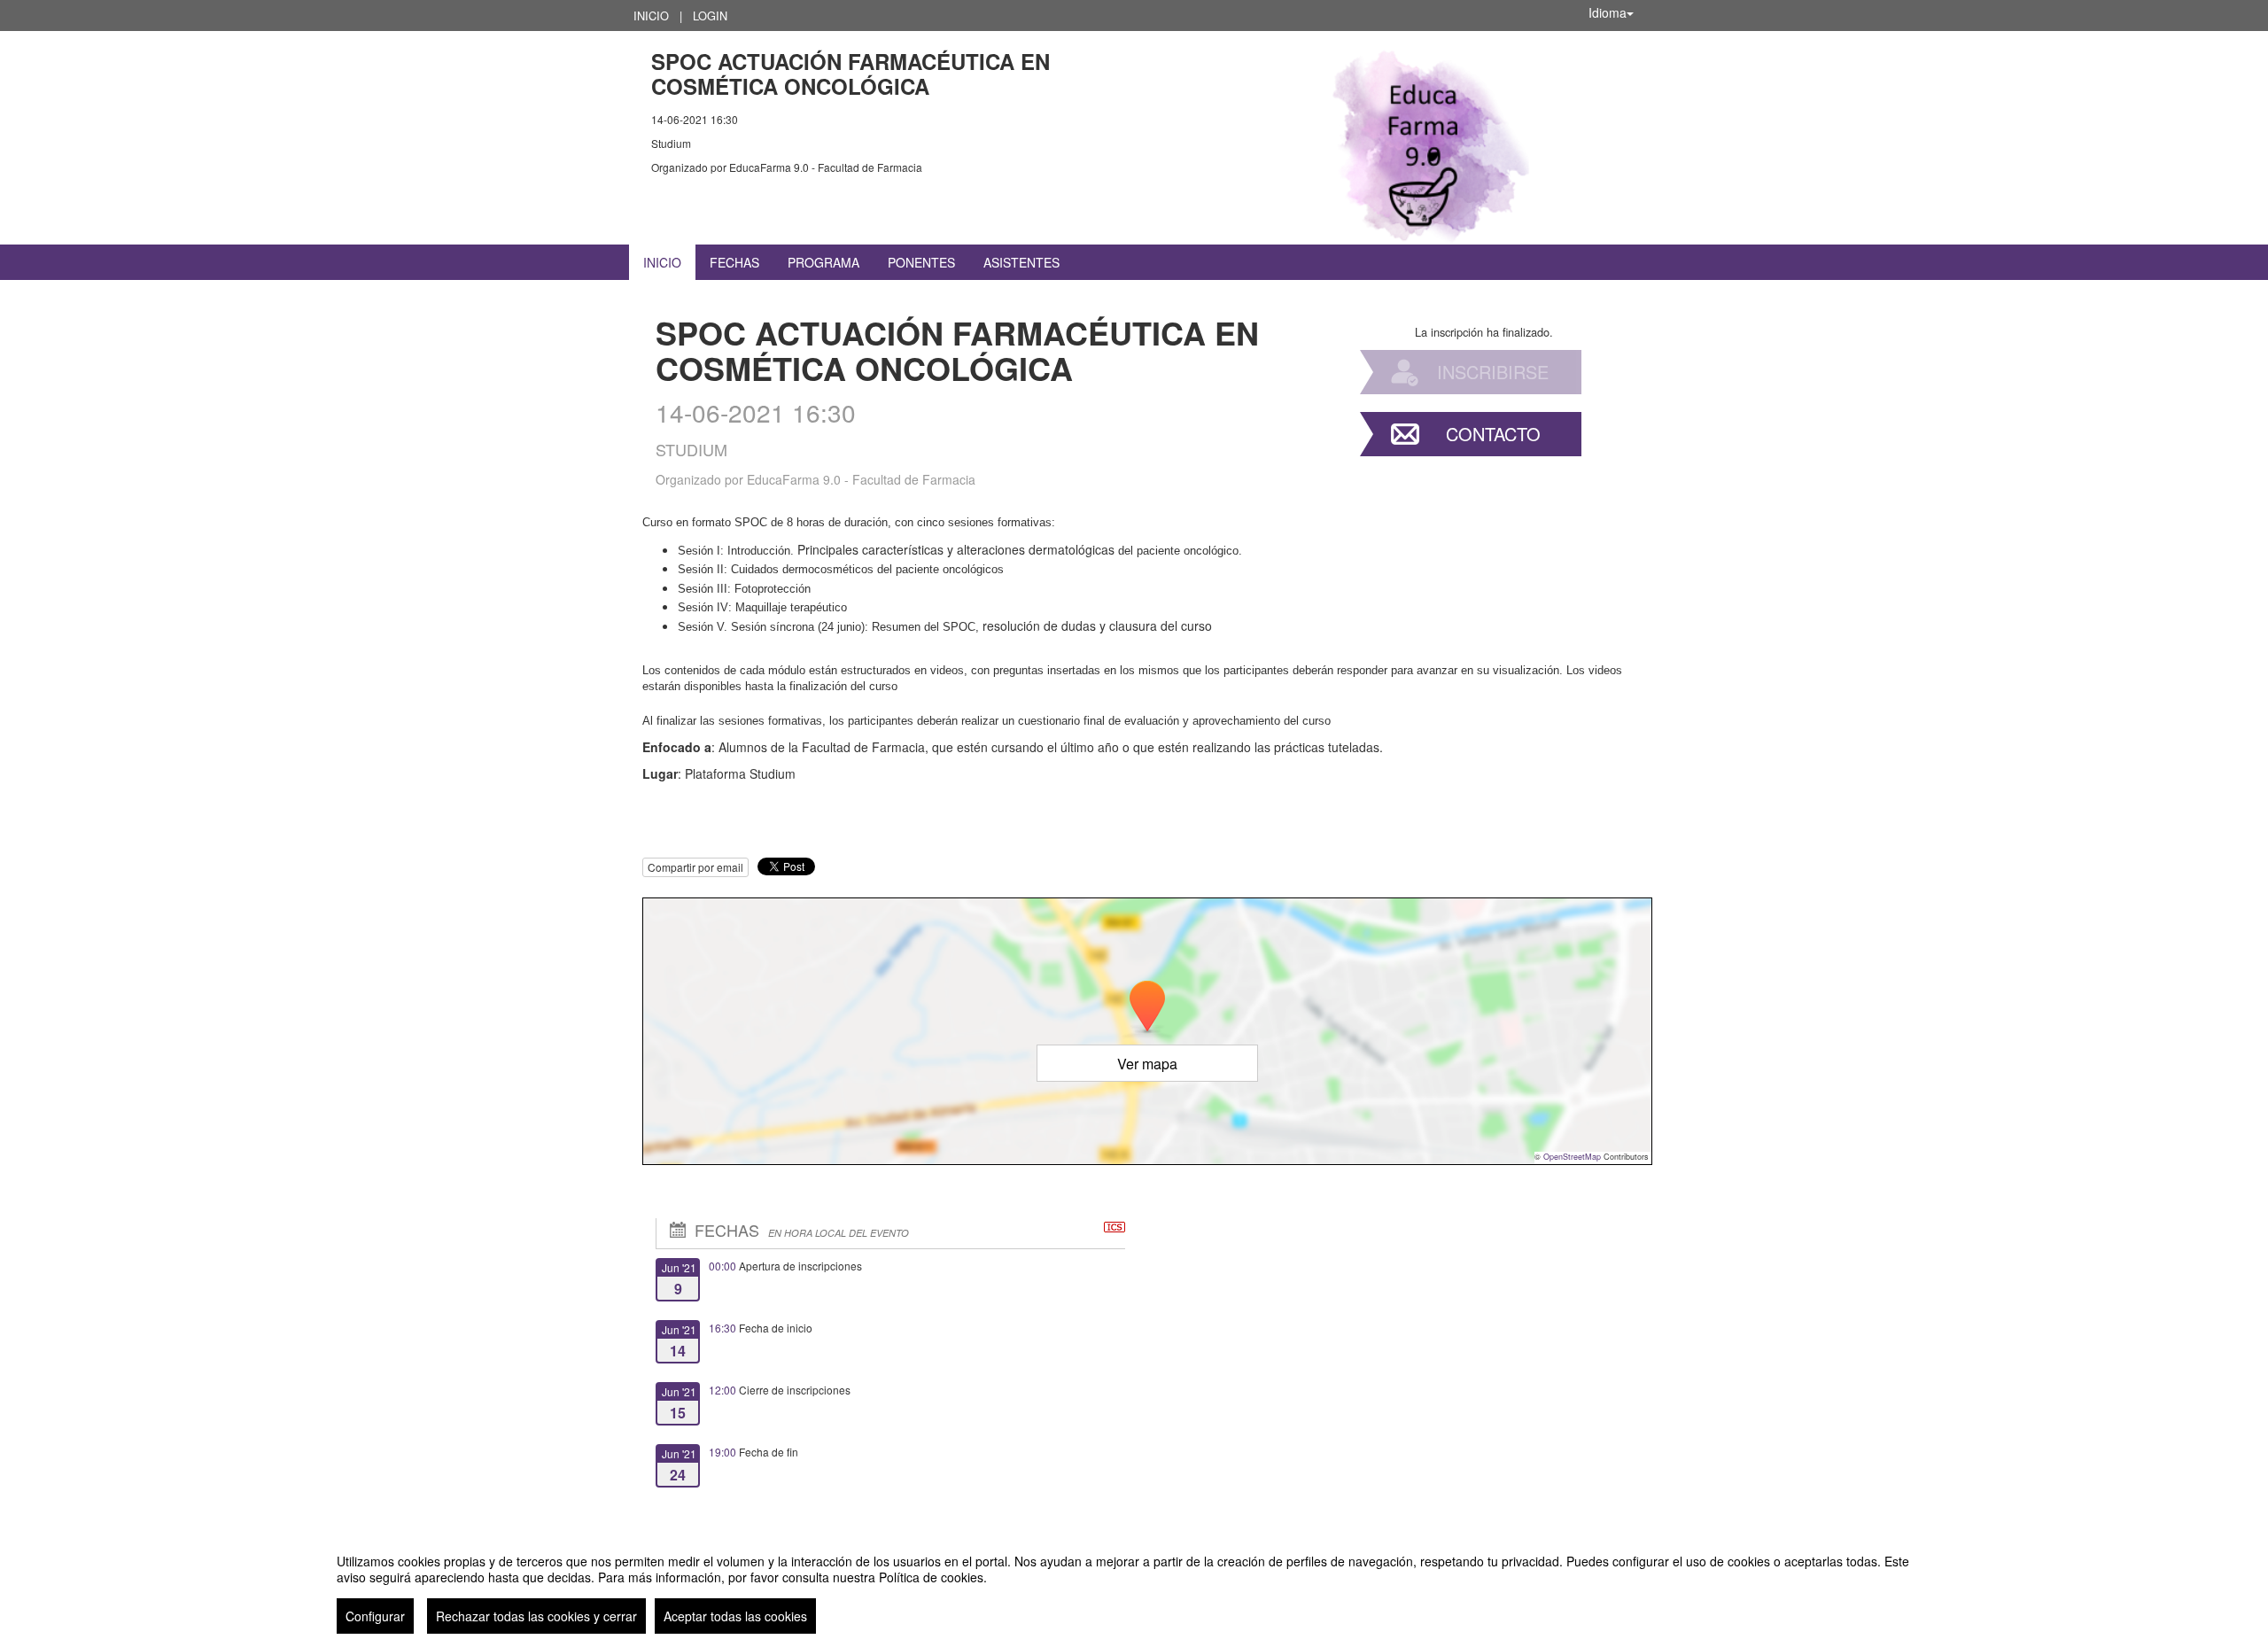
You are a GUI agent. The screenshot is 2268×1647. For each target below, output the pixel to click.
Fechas (734, 262)
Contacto (1493, 434)
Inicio (651, 16)
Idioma (1608, 12)
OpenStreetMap (1572, 1157)
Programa (823, 262)
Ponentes (921, 262)
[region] (1134, 1587)
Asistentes (1021, 262)
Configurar (375, 1616)
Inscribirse (1493, 372)
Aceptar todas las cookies (735, 1616)
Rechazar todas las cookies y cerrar (536, 1616)
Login (710, 16)
